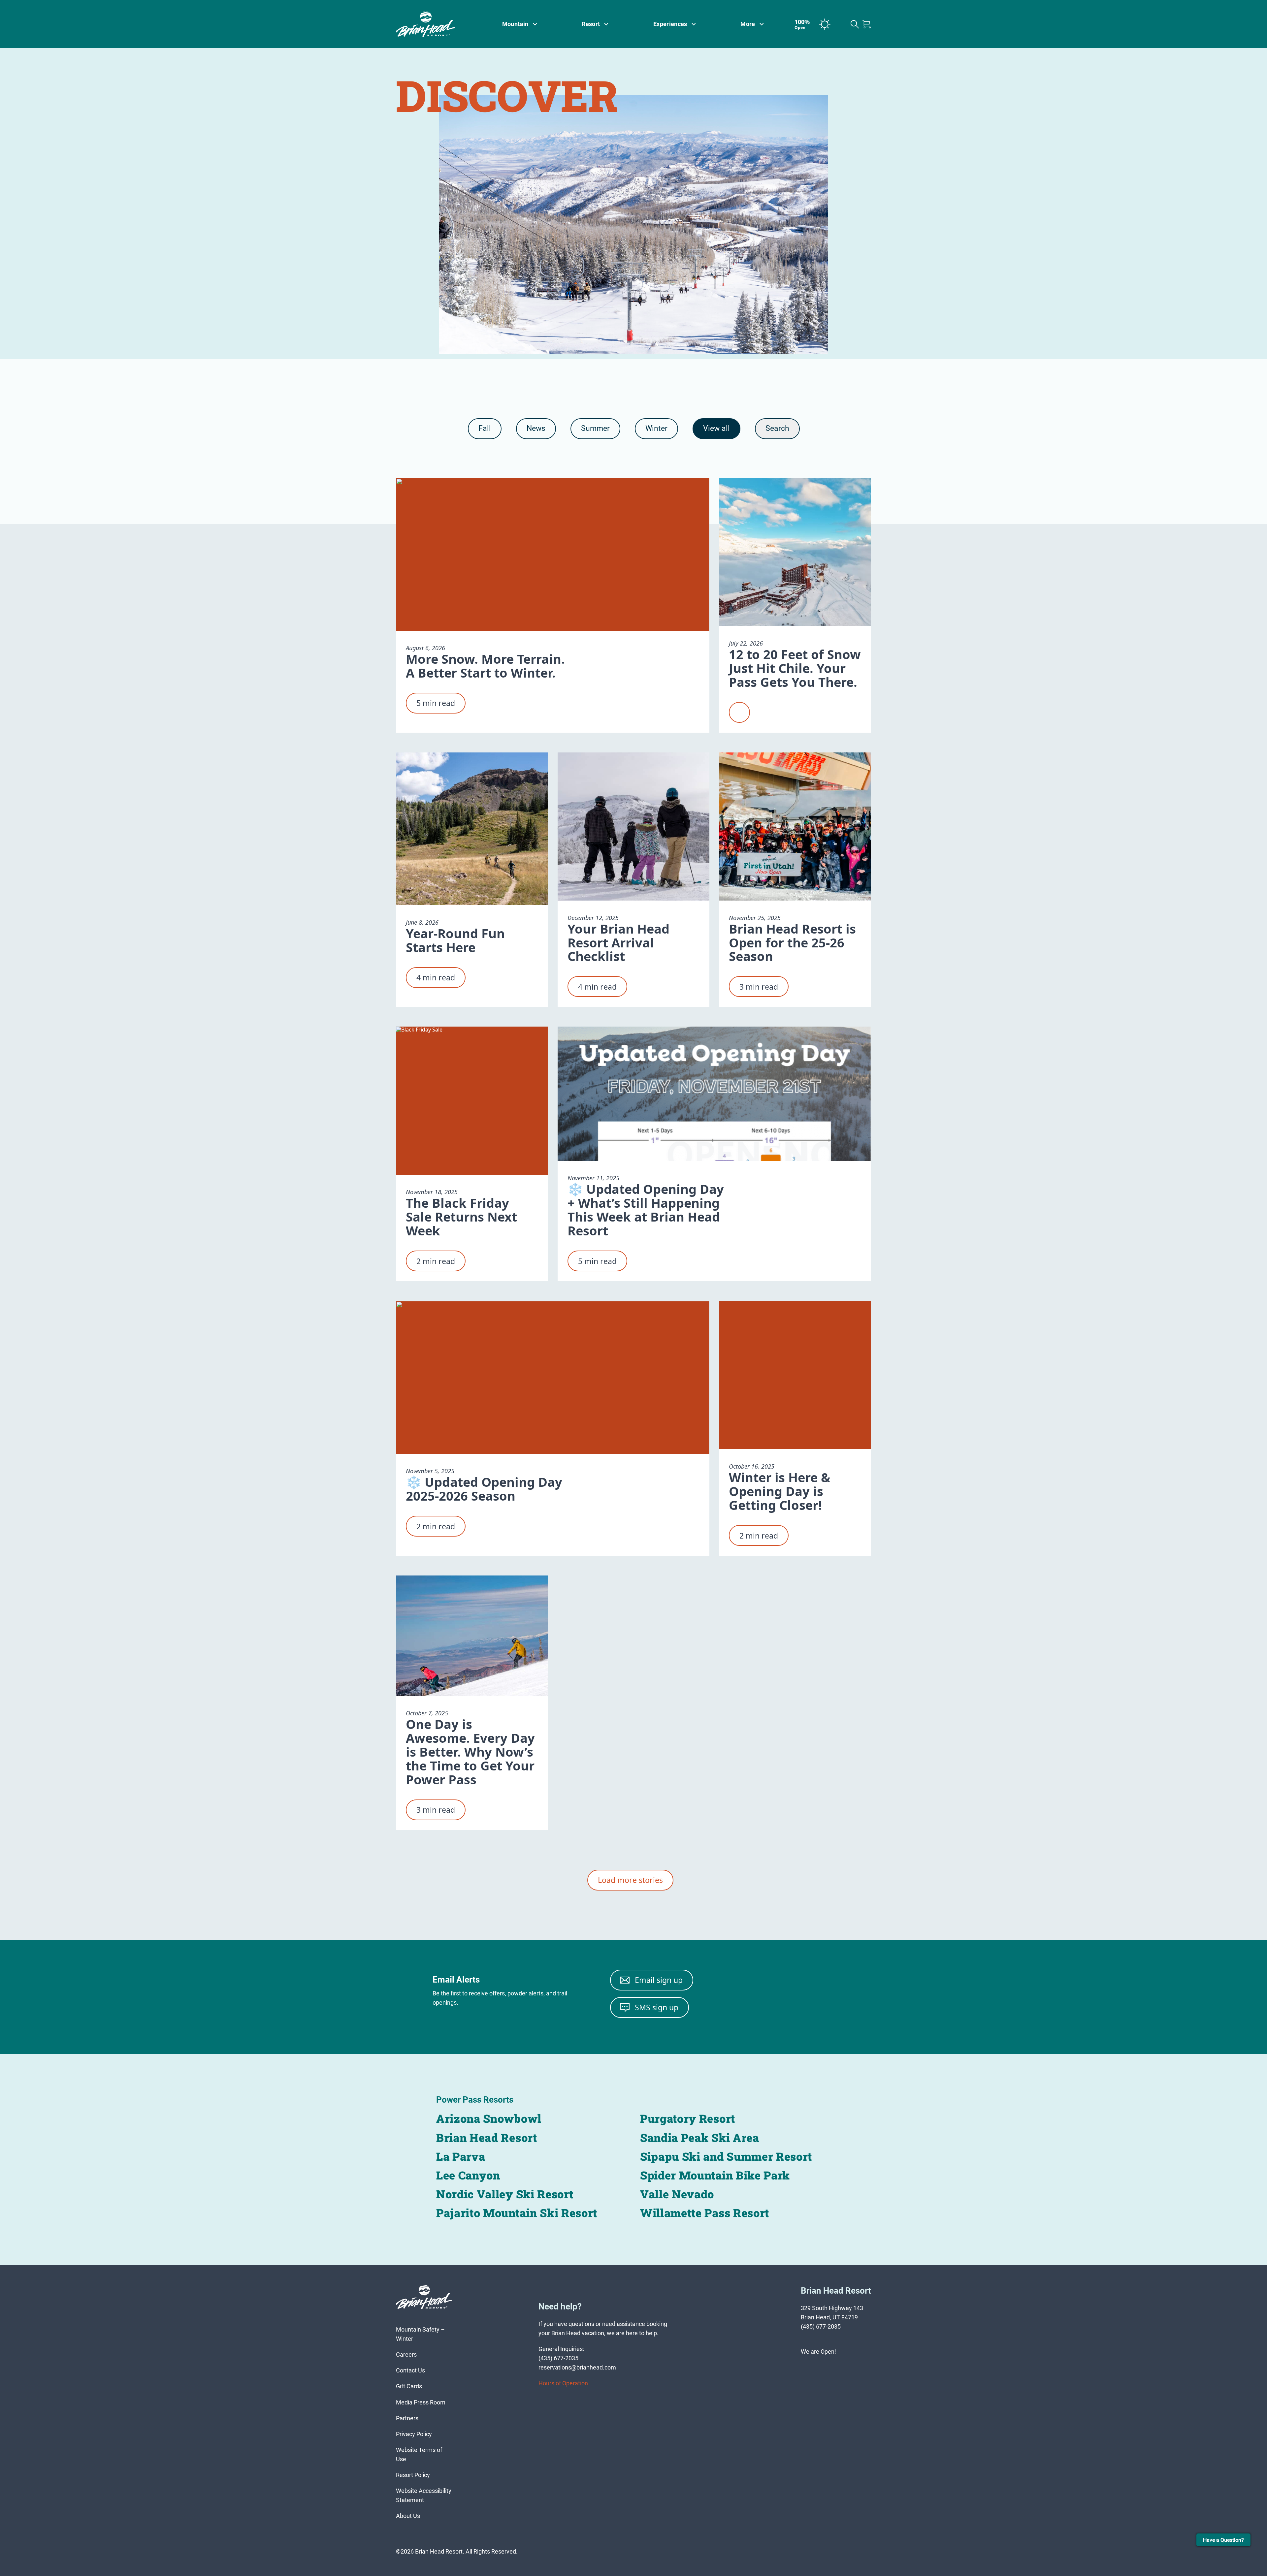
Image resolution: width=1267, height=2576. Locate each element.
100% (802, 24)
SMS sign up (657, 2007)
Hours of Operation (563, 2383)
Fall (485, 428)
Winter (656, 428)
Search (777, 428)
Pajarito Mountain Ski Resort (517, 2213)
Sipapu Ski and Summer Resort (726, 2156)
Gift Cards (409, 2386)
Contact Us (410, 2370)
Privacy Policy (414, 2434)
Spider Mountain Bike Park (715, 2175)
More (748, 24)
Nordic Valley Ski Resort (505, 2194)
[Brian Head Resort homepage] (434, 24)
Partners (407, 2418)
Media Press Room (421, 2402)
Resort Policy (413, 2475)
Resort (591, 24)
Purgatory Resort (688, 2118)
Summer (595, 428)
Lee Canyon (468, 2175)
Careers (406, 2354)
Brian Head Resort (487, 2137)
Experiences (670, 24)
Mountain (515, 24)
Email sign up (659, 1980)
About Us (408, 2516)
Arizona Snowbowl (489, 2118)
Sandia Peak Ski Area (700, 2137)
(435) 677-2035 (821, 2326)
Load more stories (630, 1880)
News (536, 428)
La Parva (461, 2156)
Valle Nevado (677, 2194)
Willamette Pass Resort (705, 2213)
